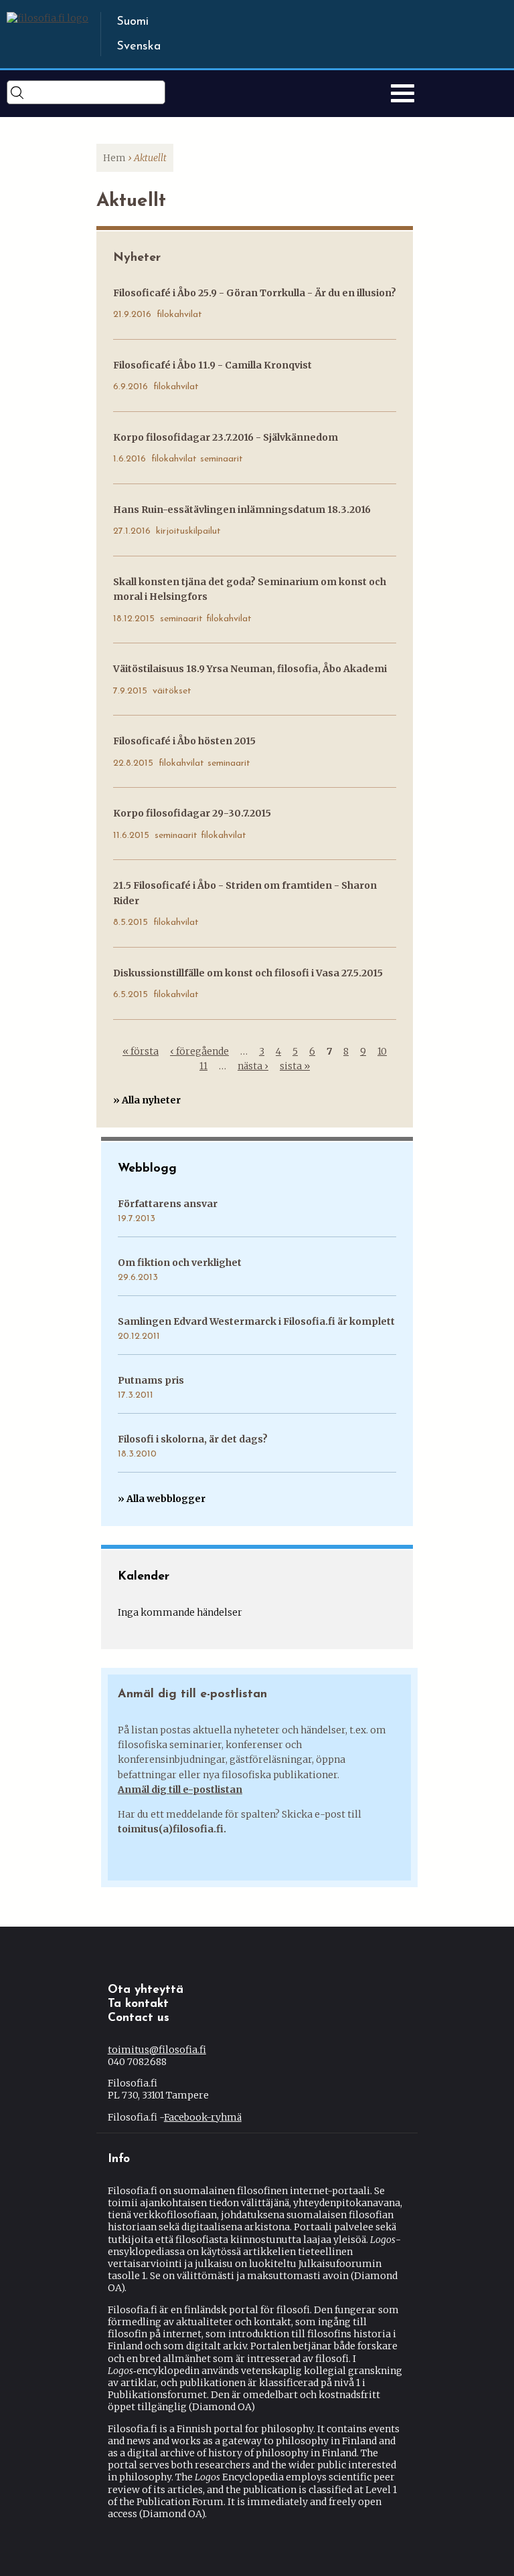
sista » (295, 1066)
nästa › (253, 1066)
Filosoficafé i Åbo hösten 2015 (184, 741)
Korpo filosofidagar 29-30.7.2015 (192, 813)
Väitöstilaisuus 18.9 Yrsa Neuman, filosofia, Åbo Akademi (250, 669)
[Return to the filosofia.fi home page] (48, 18)
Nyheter (137, 258)
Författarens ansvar (168, 1204)
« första (141, 1051)
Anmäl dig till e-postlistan (180, 1790)
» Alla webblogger (162, 1499)
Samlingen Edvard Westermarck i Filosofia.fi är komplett (256, 1321)
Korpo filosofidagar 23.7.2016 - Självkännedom (226, 437)
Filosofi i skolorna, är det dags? (193, 1439)
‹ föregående (199, 1051)
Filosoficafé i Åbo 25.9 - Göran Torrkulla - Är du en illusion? (255, 293)
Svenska (139, 47)
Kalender (144, 1577)
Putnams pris (151, 1380)
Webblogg (147, 1169)
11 (203, 1066)
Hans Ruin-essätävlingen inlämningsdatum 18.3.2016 (242, 510)
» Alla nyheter (147, 1100)
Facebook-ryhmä (203, 2117)
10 (382, 1051)
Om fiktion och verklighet (180, 1263)
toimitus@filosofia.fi (157, 2050)
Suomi (133, 22)
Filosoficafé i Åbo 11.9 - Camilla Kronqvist (212, 365)
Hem (114, 158)
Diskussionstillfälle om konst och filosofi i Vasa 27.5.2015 (248, 973)
